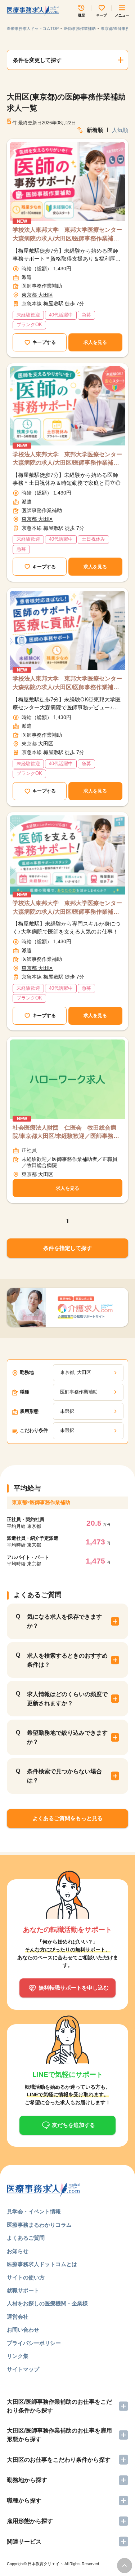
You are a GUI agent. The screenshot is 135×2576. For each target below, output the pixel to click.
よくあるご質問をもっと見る (67, 1818)
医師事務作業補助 (80, 28)
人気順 (120, 130)
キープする (44, 342)
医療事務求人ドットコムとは (42, 2264)
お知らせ (18, 2251)
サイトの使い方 (26, 2278)
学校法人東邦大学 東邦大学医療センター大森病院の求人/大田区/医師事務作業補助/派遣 (67, 235)
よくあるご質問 (26, 2238)
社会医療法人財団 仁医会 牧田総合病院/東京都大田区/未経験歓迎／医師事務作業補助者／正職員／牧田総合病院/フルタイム (66, 1132)
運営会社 (18, 2317)
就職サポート (23, 2291)
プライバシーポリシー (34, 2343)
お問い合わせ (23, 2330)
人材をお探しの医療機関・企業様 (47, 2304)
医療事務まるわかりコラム (39, 2225)
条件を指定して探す (67, 1248)
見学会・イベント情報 (34, 2212)
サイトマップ (23, 2369)
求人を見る (95, 342)
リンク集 (18, 2356)
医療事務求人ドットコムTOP (33, 28)
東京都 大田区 (37, 295)
